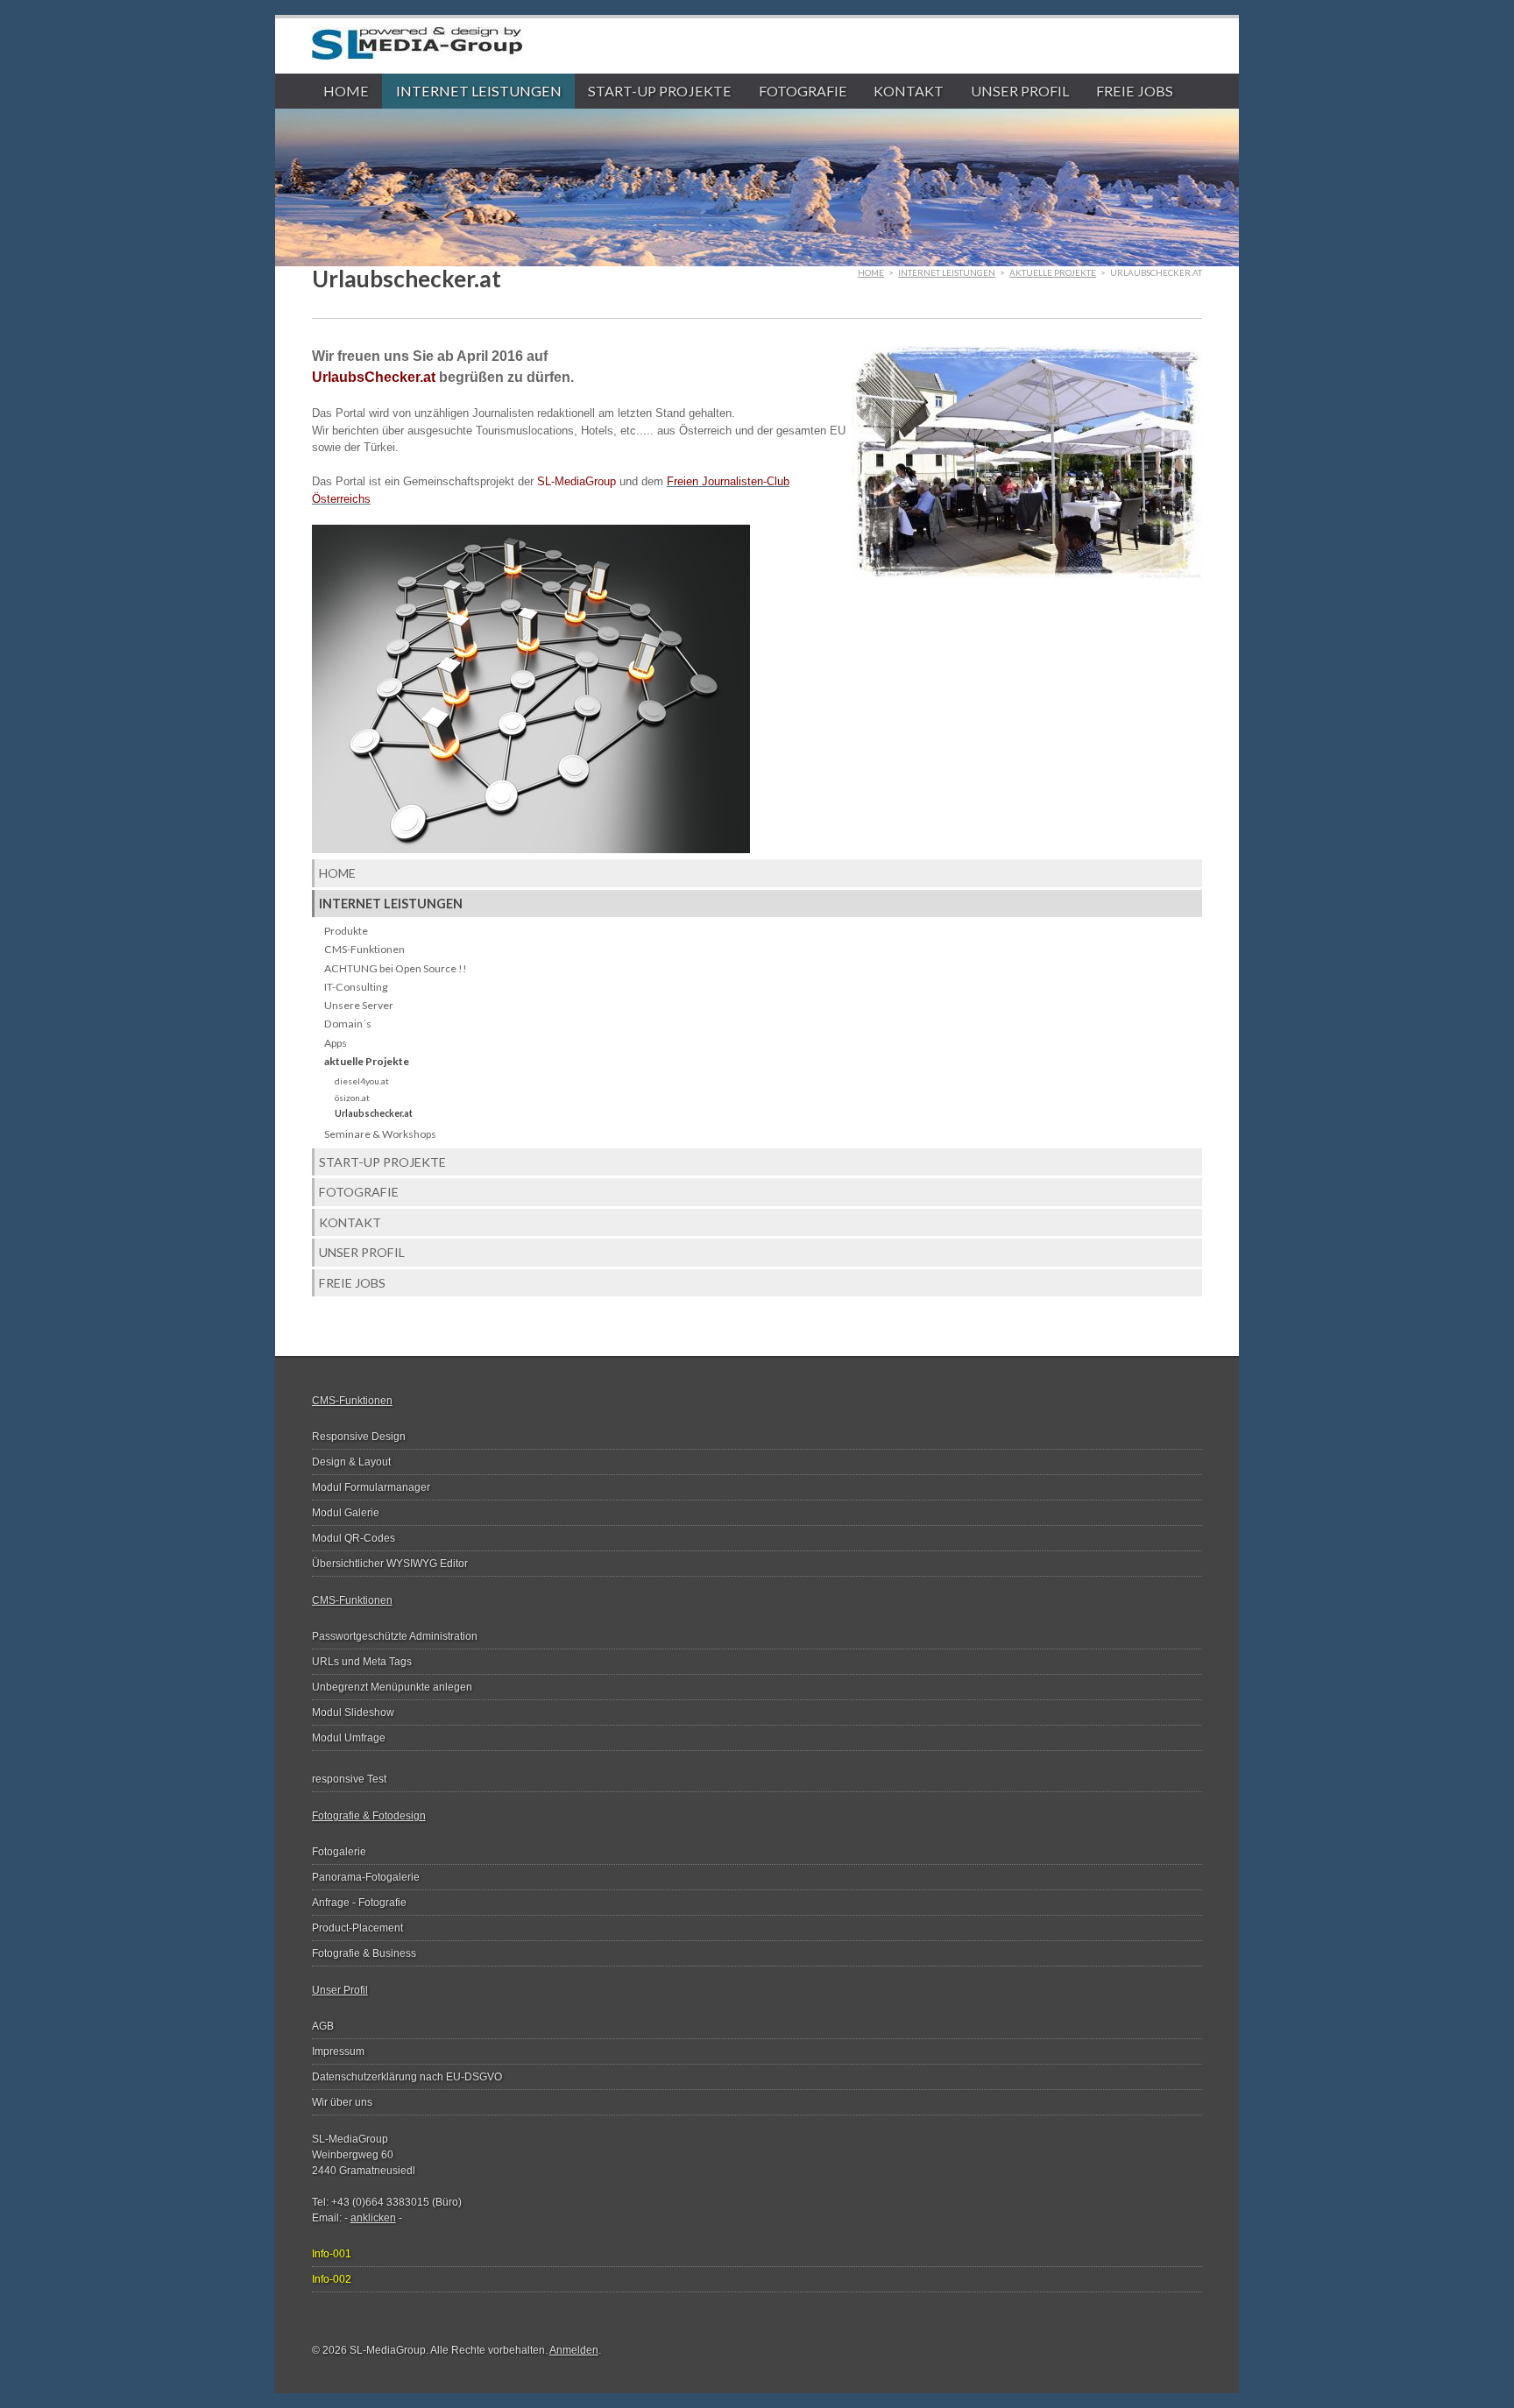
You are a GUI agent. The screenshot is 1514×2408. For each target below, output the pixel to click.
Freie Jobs (1135, 91)
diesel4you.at (362, 1081)
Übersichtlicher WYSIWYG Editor (390, 1564)
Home (346, 91)
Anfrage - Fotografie (359, 1903)
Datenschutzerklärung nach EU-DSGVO (407, 2077)
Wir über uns (342, 2102)
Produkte (346, 931)
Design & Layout (351, 1462)
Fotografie (803, 91)
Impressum (338, 2051)
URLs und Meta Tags (362, 1662)
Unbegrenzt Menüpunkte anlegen (392, 1687)
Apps (336, 1043)
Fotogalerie (339, 1852)
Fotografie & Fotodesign (369, 1816)
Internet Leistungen (479, 91)
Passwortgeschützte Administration (395, 1636)
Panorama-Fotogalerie (366, 1877)
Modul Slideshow (353, 1712)
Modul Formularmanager (371, 1487)
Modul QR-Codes (354, 1538)
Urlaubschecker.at (374, 1113)
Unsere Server (359, 1005)
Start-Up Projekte (660, 91)
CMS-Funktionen (364, 949)
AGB (323, 2026)
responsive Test (349, 1779)
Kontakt (909, 91)
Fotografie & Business (364, 1953)
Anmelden (574, 2350)
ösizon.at (352, 1098)
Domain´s (348, 1024)
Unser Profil (1020, 91)
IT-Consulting (356, 987)
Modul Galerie (346, 1513)
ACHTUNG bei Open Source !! (396, 968)
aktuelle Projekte (1053, 272)
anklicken (373, 2218)
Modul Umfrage (349, 1738)
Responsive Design (359, 1437)
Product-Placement (357, 1928)
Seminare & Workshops (380, 1134)
